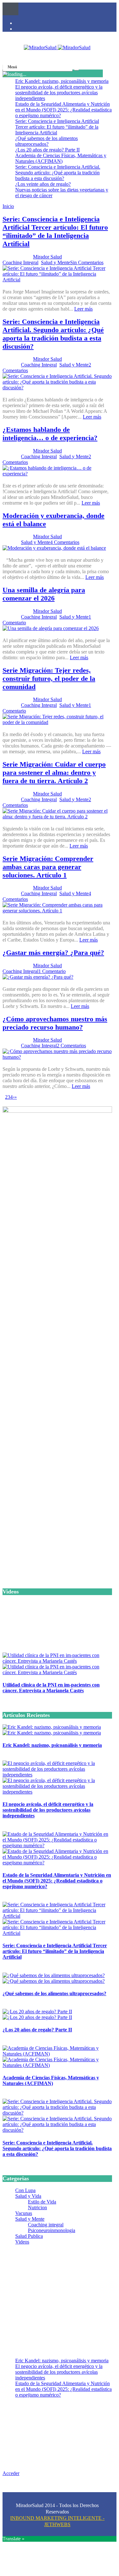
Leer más (83, 309)
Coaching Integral (20, 262)
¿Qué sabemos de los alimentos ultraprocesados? (46, 141)
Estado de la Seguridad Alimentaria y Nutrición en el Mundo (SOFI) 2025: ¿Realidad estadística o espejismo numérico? (63, 110)
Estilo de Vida (42, 2202)
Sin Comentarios (87, 262)
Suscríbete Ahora (57, 1720)
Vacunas (24, 2213)
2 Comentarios (71, 1046)
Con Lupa (25, 2190)
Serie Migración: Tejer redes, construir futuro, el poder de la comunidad (49, 678)
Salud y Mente (56, 262)
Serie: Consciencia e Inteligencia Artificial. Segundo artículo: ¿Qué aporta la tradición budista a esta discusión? (58, 173)
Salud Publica (29, 2236)
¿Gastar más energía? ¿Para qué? (53, 953)
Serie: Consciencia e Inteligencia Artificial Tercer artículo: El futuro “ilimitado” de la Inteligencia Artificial (57, 127)
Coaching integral (46, 2225)
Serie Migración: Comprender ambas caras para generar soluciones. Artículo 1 (48, 867)
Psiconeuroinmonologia (52, 2230)
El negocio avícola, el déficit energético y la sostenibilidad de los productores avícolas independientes (59, 93)
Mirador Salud (47, 257)
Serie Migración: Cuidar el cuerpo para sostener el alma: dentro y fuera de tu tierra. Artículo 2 (54, 772)
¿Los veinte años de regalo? (43, 184)
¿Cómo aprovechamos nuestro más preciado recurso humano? (55, 1023)
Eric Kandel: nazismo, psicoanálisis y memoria (62, 81)
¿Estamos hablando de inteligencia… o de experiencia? (50, 434)
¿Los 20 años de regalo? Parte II (47, 150)
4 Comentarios (65, 542)
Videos (22, 2242)
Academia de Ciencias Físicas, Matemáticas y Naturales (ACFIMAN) (61, 158)
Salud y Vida (28, 2196)
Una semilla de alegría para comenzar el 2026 (44, 594)
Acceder (11, 2473)
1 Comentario (52, 971)
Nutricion (37, 2207)
